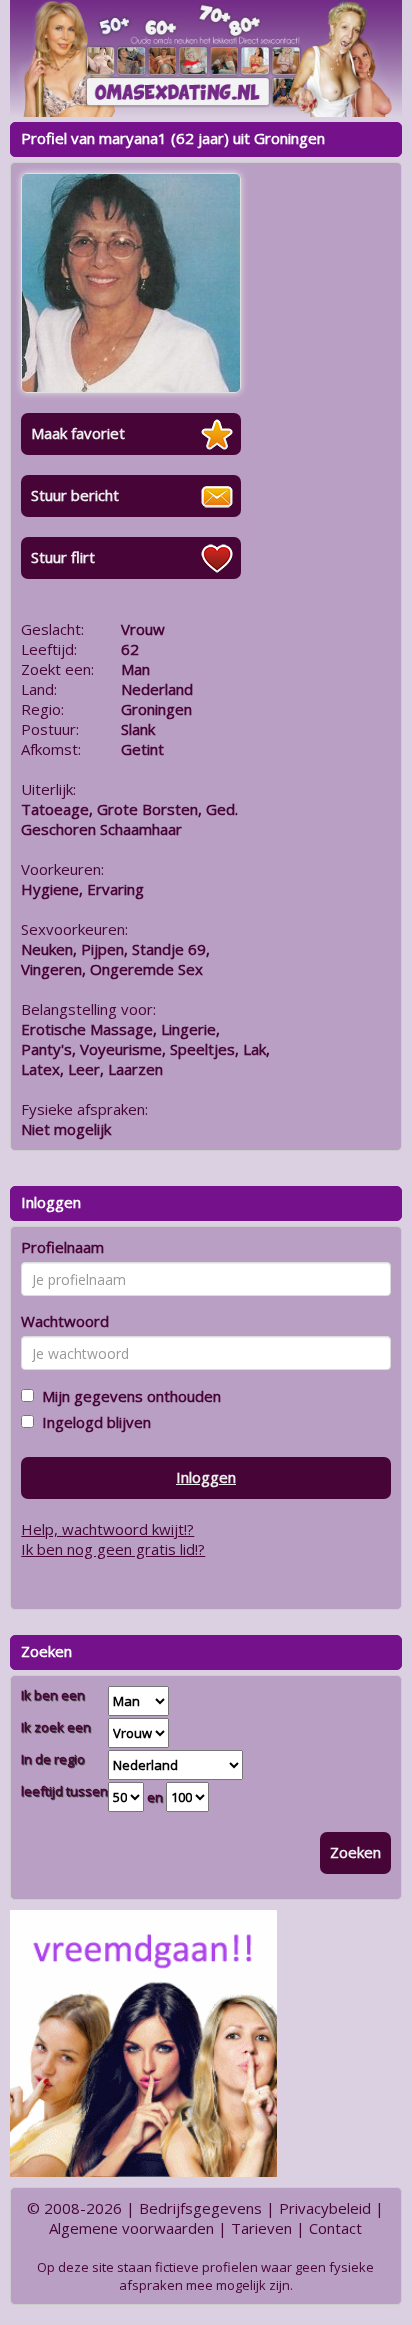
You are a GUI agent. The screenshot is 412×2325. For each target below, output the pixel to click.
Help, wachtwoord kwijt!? (107, 1529)
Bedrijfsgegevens (200, 2208)
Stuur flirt (63, 557)
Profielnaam (62, 1247)
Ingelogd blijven (92, 1422)
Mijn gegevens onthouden (127, 1396)
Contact (335, 2228)
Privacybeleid (325, 2208)
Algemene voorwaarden (131, 2228)
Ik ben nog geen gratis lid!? (113, 1549)
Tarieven (261, 2228)
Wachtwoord (65, 1321)
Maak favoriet (78, 433)
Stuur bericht (75, 495)
